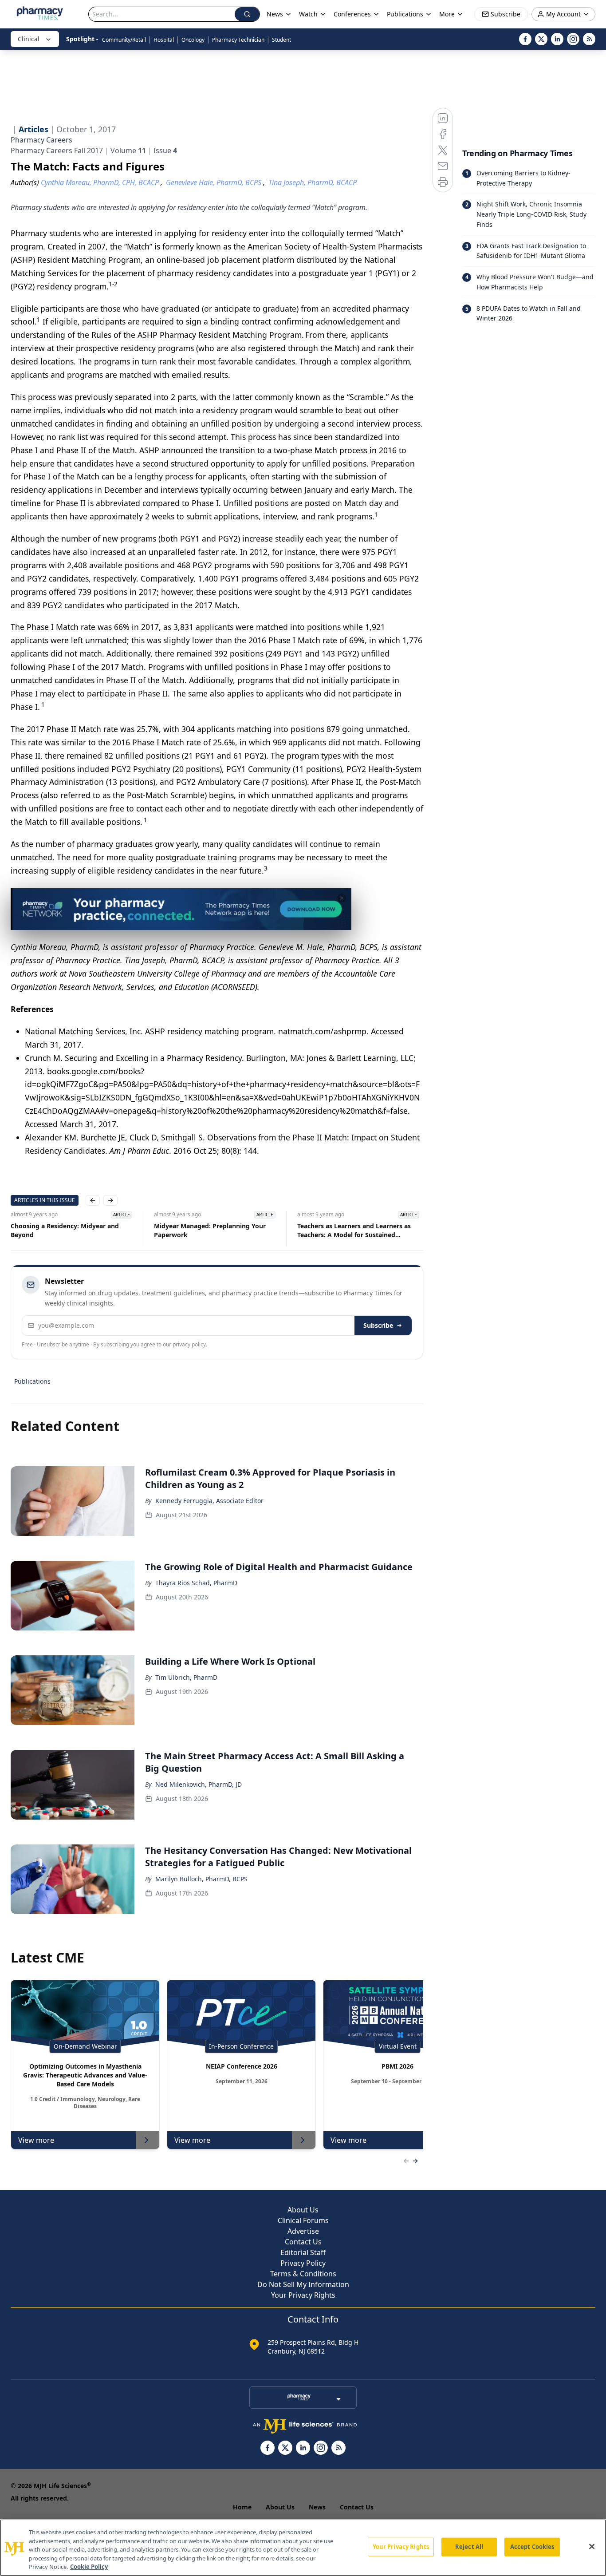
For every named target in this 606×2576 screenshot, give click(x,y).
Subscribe (378, 1325)
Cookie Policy (89, 2567)
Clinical (29, 39)
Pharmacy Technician (238, 40)
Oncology (193, 40)
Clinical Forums (303, 2220)
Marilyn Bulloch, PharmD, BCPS (201, 1879)
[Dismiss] (342, 898)
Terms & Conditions (303, 2274)
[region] (303, 2548)
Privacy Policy (303, 2263)
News (317, 2507)
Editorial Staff (303, 2252)
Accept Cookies (532, 2547)
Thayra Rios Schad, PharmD (196, 1583)
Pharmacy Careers (41, 140)
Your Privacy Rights (303, 2295)
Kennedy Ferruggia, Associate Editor (209, 1501)
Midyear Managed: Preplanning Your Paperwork (210, 1230)
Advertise (303, 2231)
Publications (32, 1381)
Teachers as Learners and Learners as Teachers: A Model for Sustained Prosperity (354, 1231)
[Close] (592, 2547)
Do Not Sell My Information (303, 2284)
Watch (308, 14)
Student (281, 40)
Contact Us (303, 2242)
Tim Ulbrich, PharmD (186, 1677)
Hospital (164, 40)
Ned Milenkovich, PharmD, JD (199, 1784)
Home (242, 2507)
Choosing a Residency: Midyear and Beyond (65, 1230)
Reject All (469, 2547)
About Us (303, 2210)
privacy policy (189, 1344)
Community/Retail (124, 40)
